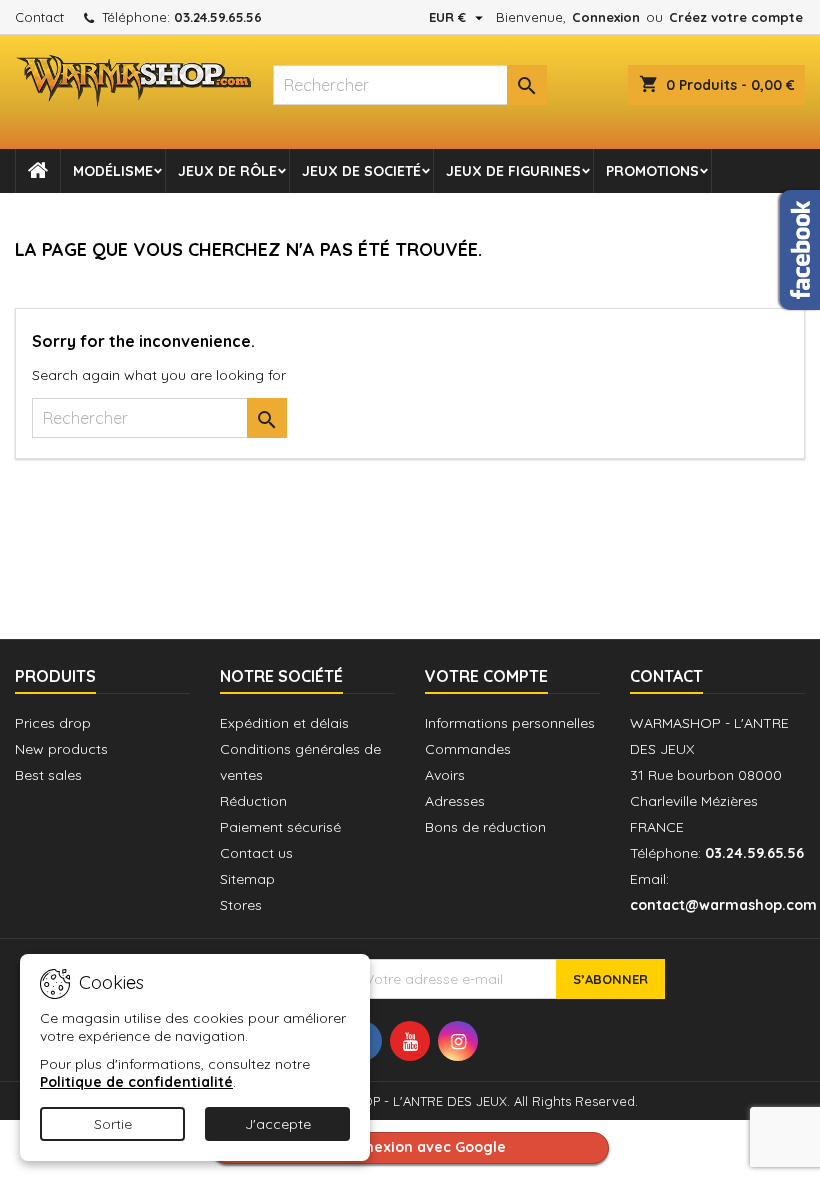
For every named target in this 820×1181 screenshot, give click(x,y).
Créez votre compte (736, 17)
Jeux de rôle (227, 171)
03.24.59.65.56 (218, 17)
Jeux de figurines (513, 171)
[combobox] (409, 85)
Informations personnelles (510, 723)
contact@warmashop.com (723, 905)
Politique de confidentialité (136, 1082)
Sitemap (247, 879)
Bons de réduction (485, 827)
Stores (241, 905)
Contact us (256, 853)
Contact (39, 17)
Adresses (455, 801)
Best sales (48, 775)
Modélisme (113, 171)
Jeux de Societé (361, 171)
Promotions (652, 171)
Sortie (113, 1124)
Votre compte (486, 676)
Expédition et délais (284, 723)
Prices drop (53, 723)
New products (61, 749)
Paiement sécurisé (280, 827)
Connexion (606, 17)
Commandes (468, 749)
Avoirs (445, 775)
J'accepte (278, 1124)
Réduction (253, 801)
